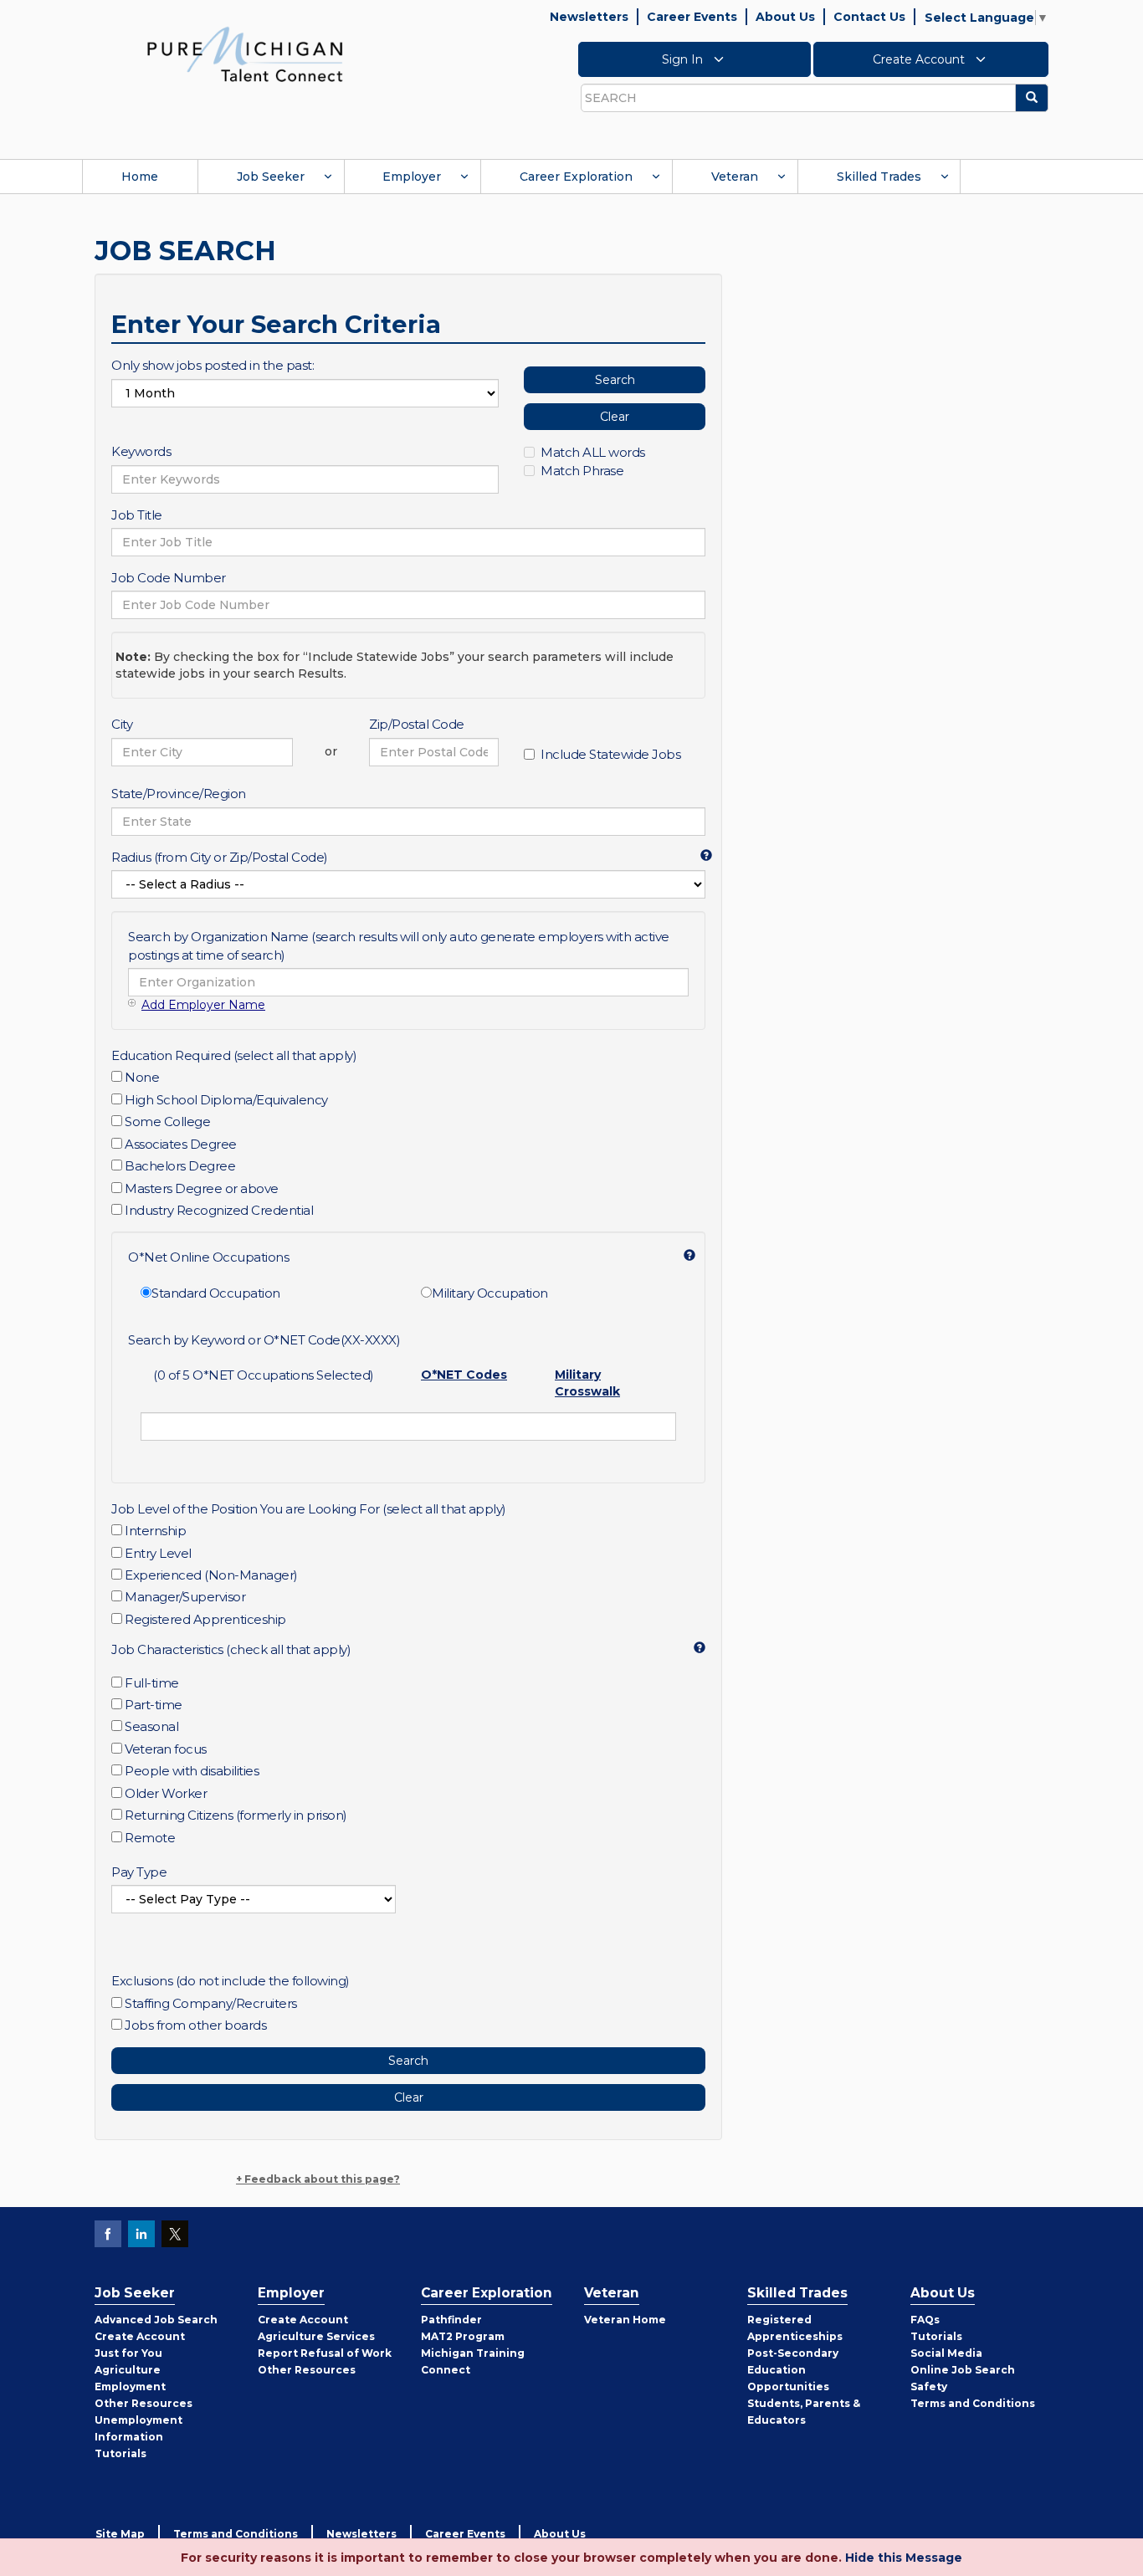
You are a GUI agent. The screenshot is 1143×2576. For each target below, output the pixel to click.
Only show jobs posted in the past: (213, 365)
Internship (155, 1531)
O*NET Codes (464, 1375)
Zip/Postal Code (417, 724)
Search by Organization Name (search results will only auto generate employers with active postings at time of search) (399, 945)
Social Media (946, 2353)
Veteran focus (166, 1749)
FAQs (925, 2320)
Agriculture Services (316, 2336)
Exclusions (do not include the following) (231, 1981)
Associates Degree (181, 1144)
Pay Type (139, 1872)
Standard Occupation (216, 1293)
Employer (412, 177)
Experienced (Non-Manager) (211, 1575)
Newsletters (589, 17)
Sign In (684, 59)
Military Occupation (490, 1293)
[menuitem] (140, 177)
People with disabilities (192, 1771)
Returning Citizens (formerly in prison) (236, 1815)
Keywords (141, 451)
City (122, 724)
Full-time (152, 1683)
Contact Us (869, 17)
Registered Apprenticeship (205, 1619)
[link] (245, 54)
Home (140, 177)
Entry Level (158, 1553)
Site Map (120, 2534)
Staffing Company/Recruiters (211, 2003)
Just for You (128, 2353)
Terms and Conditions (973, 2403)
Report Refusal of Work (325, 2353)
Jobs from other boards (195, 2025)
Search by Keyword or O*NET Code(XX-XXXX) (264, 1340)
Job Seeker (271, 177)
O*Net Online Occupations (208, 1257)
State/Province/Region (179, 794)
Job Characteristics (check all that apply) (231, 1649)
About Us (785, 17)
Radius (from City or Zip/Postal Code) (220, 857)
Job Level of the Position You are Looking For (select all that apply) (309, 1509)
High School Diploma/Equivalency (226, 1100)
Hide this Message (904, 2558)
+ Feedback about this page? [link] (318, 2179)
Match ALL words (593, 452)
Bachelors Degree (180, 1166)
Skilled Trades (879, 177)
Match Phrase (582, 471)
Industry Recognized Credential (219, 1210)
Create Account (920, 59)
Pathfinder (451, 2320)
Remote (150, 1838)
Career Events (692, 17)
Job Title (137, 515)
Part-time (154, 1705)
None (142, 1077)
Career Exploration (576, 177)
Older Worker (166, 1793)
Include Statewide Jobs (610, 754)
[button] (700, 854)
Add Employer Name (203, 1005)
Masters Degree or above (202, 1188)
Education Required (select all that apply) (234, 1055)
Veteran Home (625, 2320)
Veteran (735, 177)
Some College (167, 1122)
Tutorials (120, 2453)
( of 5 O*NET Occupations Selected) (264, 1375)
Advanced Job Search (156, 2320)
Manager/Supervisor (185, 1597)
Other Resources (144, 2403)
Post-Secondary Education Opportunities (793, 2370)
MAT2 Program (463, 2336)
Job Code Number (169, 578)
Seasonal (151, 1726)
